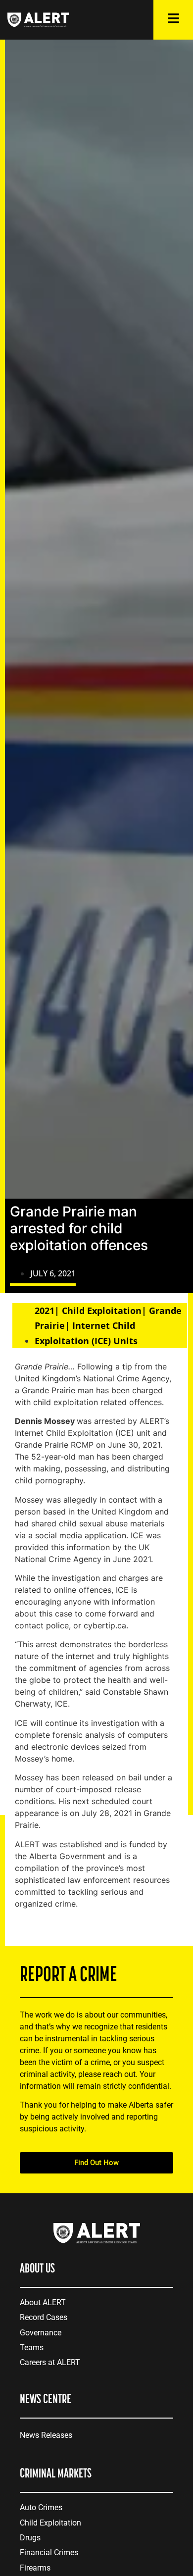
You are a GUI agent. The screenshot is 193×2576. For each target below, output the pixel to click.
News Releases (46, 2435)
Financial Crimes (49, 2552)
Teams (32, 2348)
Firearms (35, 2568)
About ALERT (43, 2302)
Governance (41, 2333)
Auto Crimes (41, 2507)
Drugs (30, 2538)
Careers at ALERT (50, 2362)
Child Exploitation (50, 2523)
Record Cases (44, 2317)
